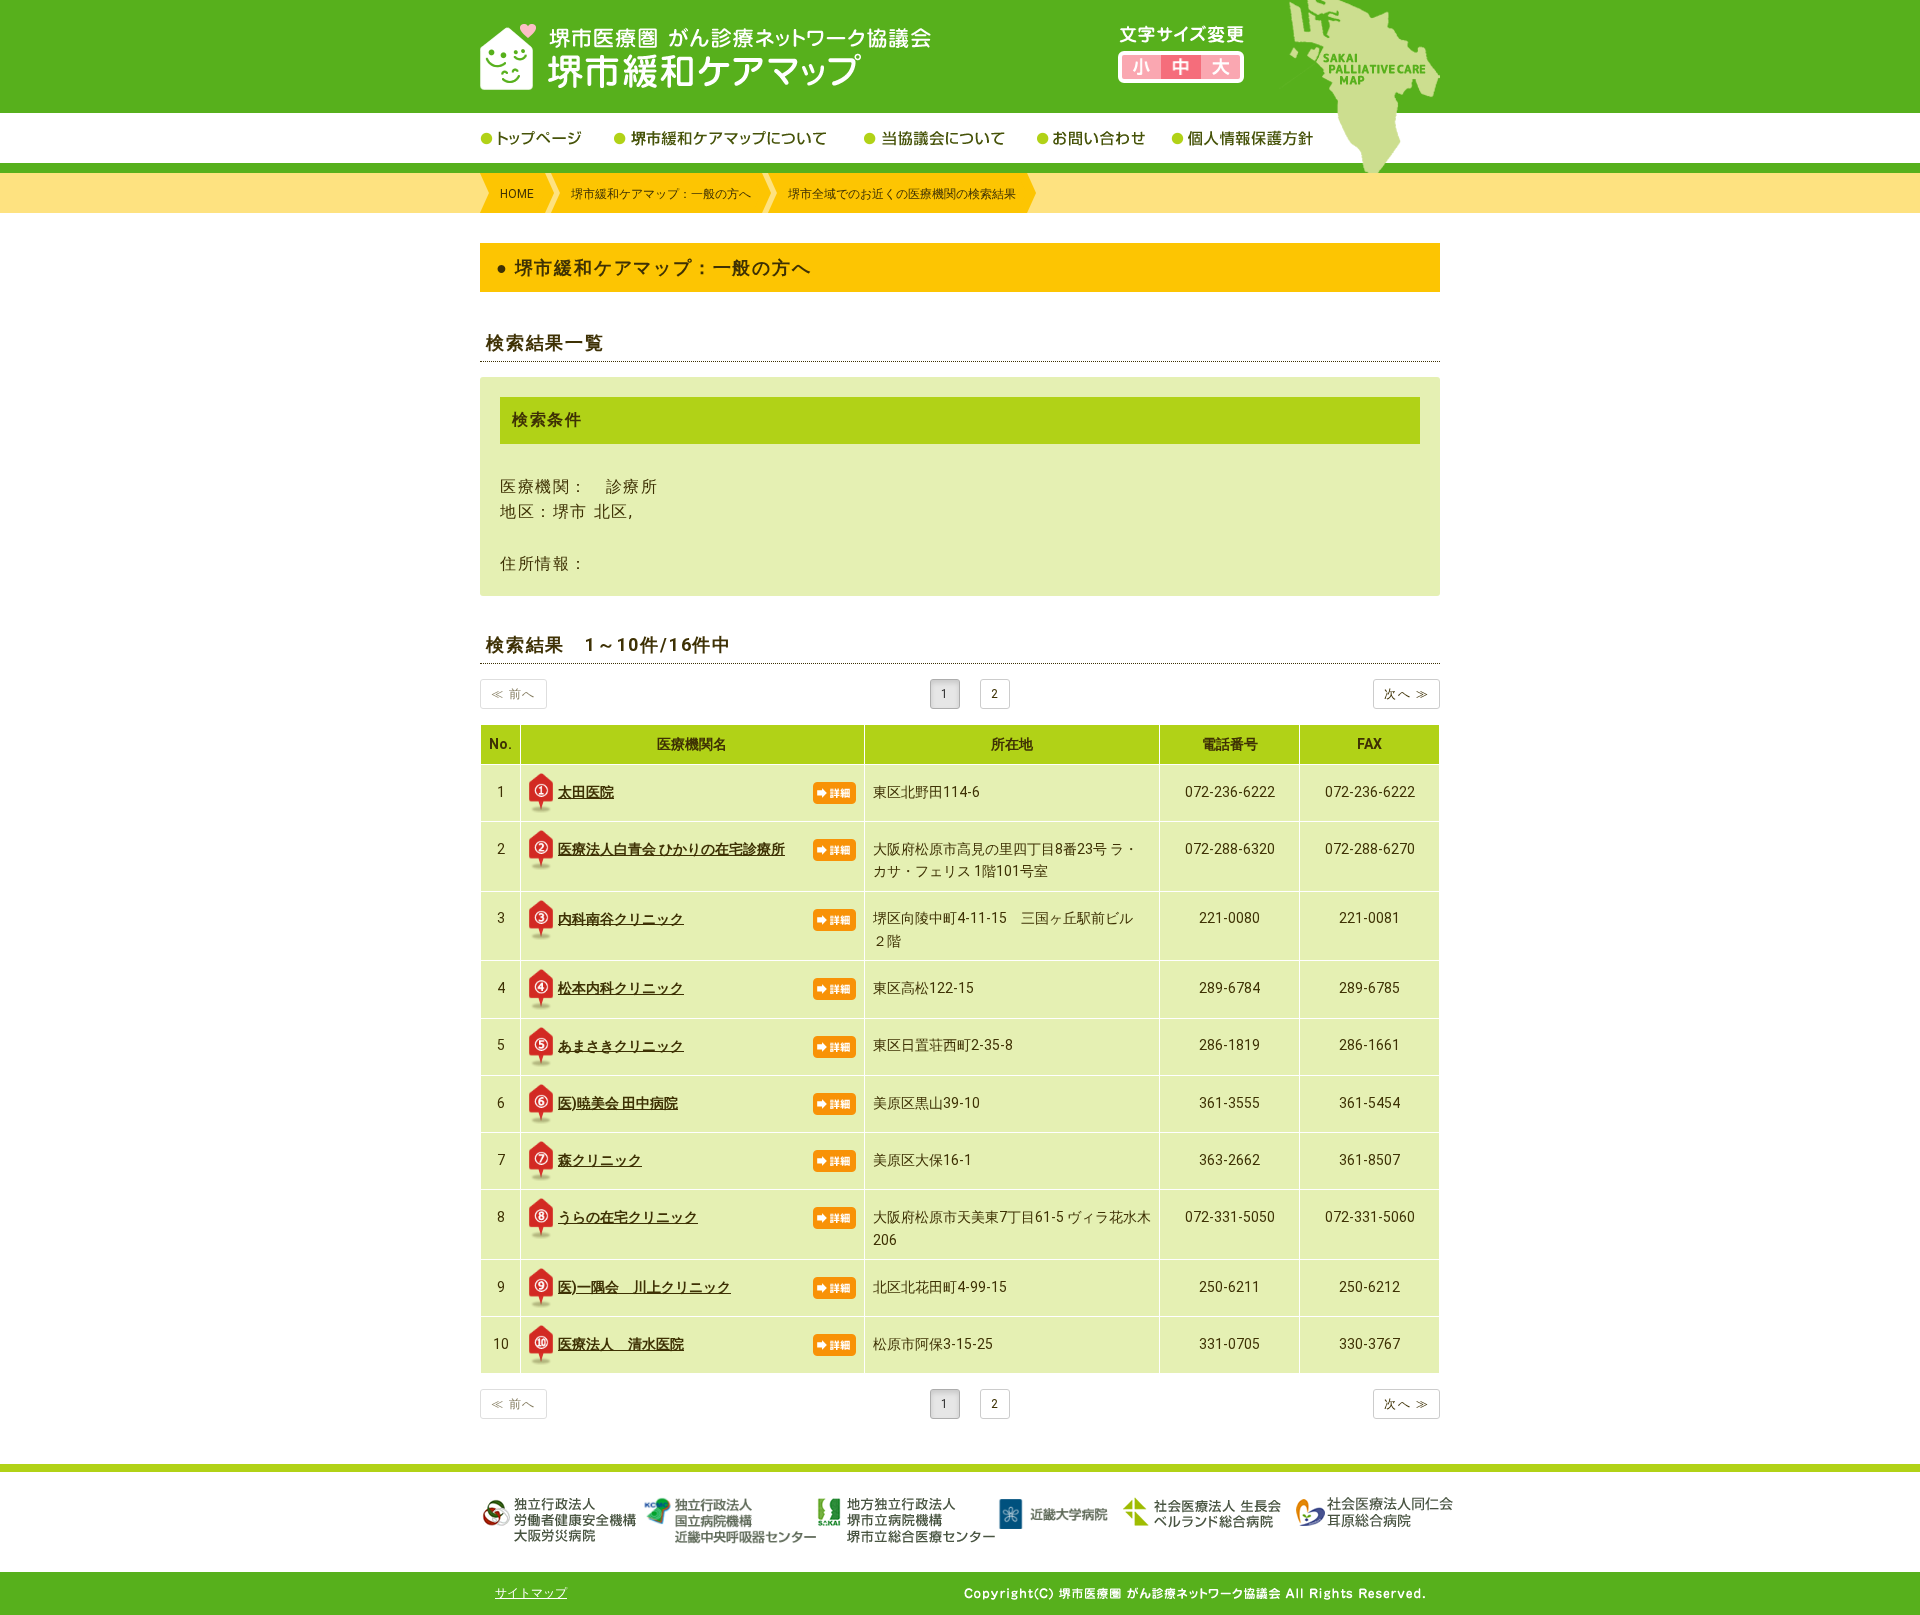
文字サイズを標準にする (1180, 67)
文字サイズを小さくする (1141, 67)
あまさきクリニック (621, 1045)
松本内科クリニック (621, 988)
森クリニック (600, 1160)
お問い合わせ (1104, 138)
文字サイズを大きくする (1220, 67)
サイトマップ (531, 1593)
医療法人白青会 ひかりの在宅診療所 (671, 849)
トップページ (547, 138)
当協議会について (950, 138)
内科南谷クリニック (621, 918)
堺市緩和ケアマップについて (739, 138)
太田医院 (586, 792)
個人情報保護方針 (1257, 138)
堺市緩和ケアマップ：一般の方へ (661, 194)
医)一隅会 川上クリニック (644, 1287)
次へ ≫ (1406, 694)
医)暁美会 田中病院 (618, 1103)
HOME (517, 194)
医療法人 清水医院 (621, 1344)
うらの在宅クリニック (628, 1217)
